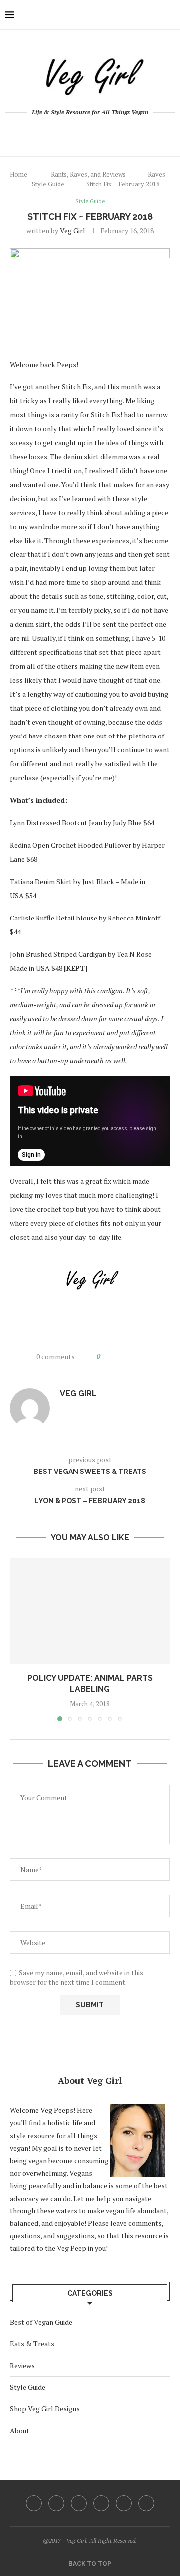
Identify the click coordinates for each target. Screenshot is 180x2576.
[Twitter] (70, 133)
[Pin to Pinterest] (136, 1357)
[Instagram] (83, 133)
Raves (157, 174)
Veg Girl (73, 231)
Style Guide (48, 184)
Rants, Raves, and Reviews (88, 174)
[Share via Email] (145, 1357)
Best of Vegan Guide (41, 2322)
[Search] (170, 15)
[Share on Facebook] (117, 1357)
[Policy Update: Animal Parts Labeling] (90, 1611)
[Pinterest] (97, 133)
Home (19, 174)
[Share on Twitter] (126, 1357)
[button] (18, 1639)
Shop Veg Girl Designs (45, 2409)
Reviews (22, 2365)
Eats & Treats (32, 2343)
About (20, 2431)
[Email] (124, 133)
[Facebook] (56, 133)
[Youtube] (110, 133)
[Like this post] (106, 1357)
